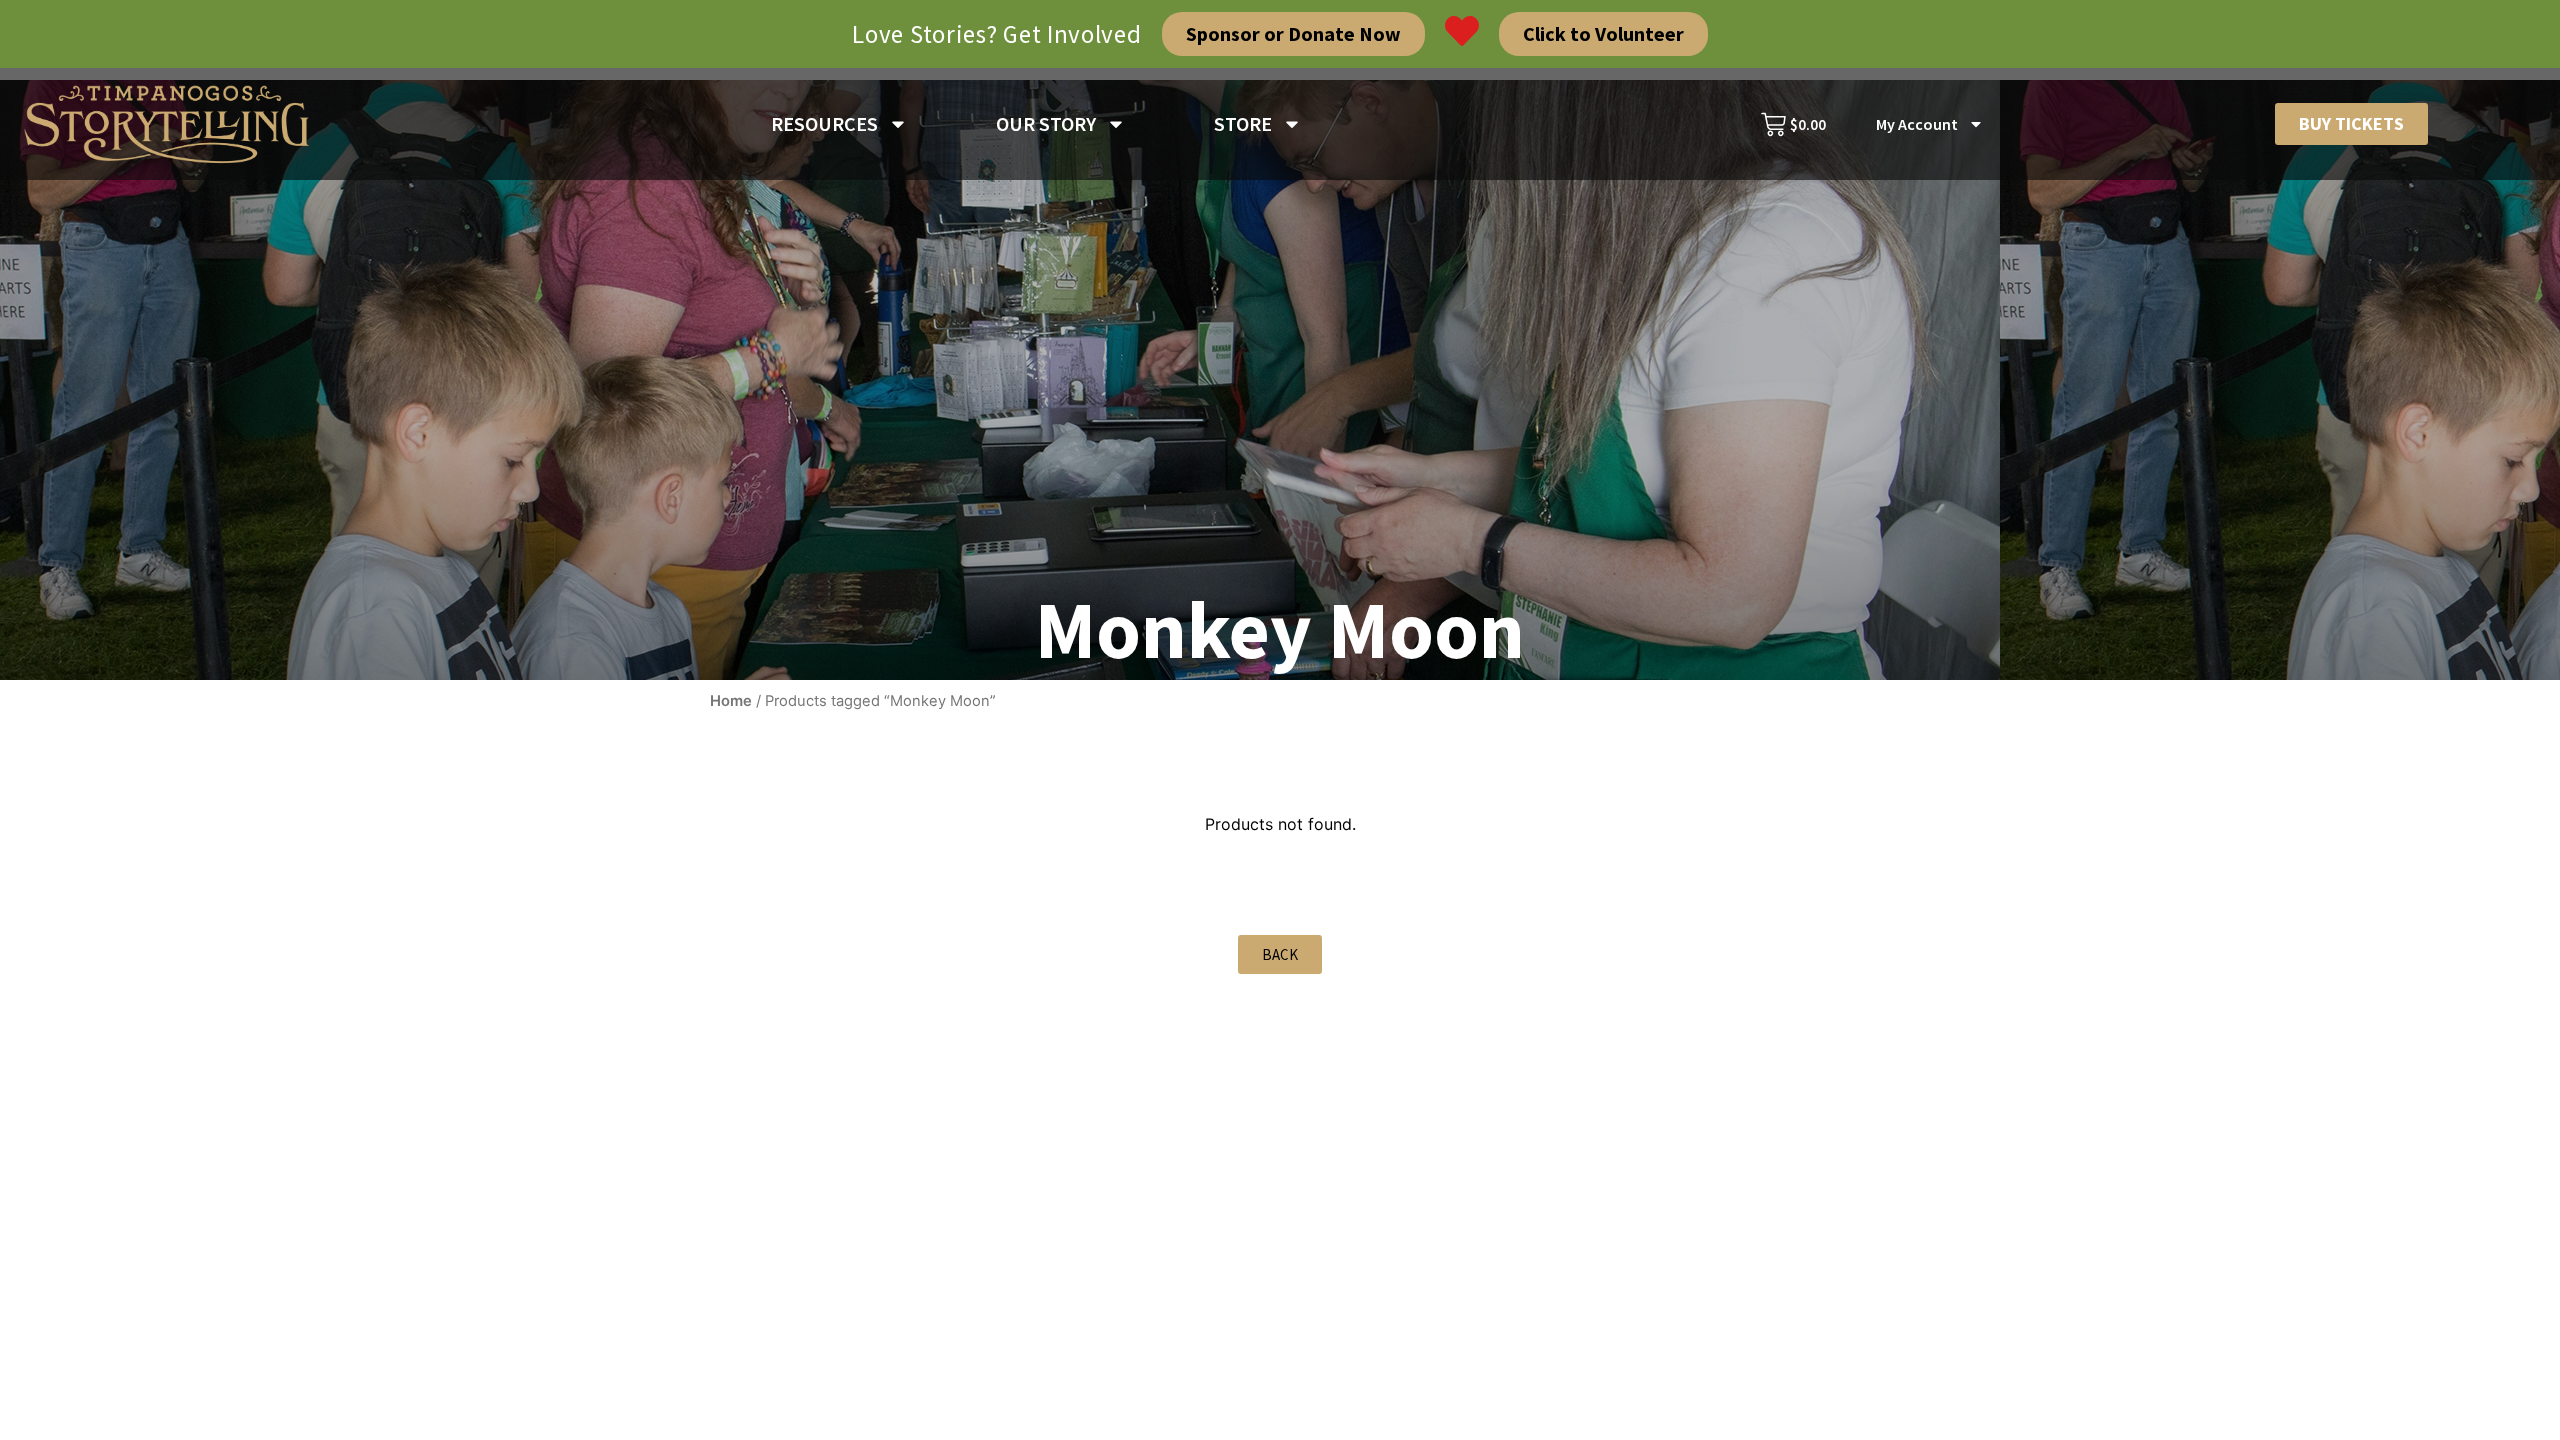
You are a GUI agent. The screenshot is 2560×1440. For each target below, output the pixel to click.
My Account (1917, 124)
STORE (1243, 123)
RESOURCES (824, 123)
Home (731, 701)
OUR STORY (1046, 123)
